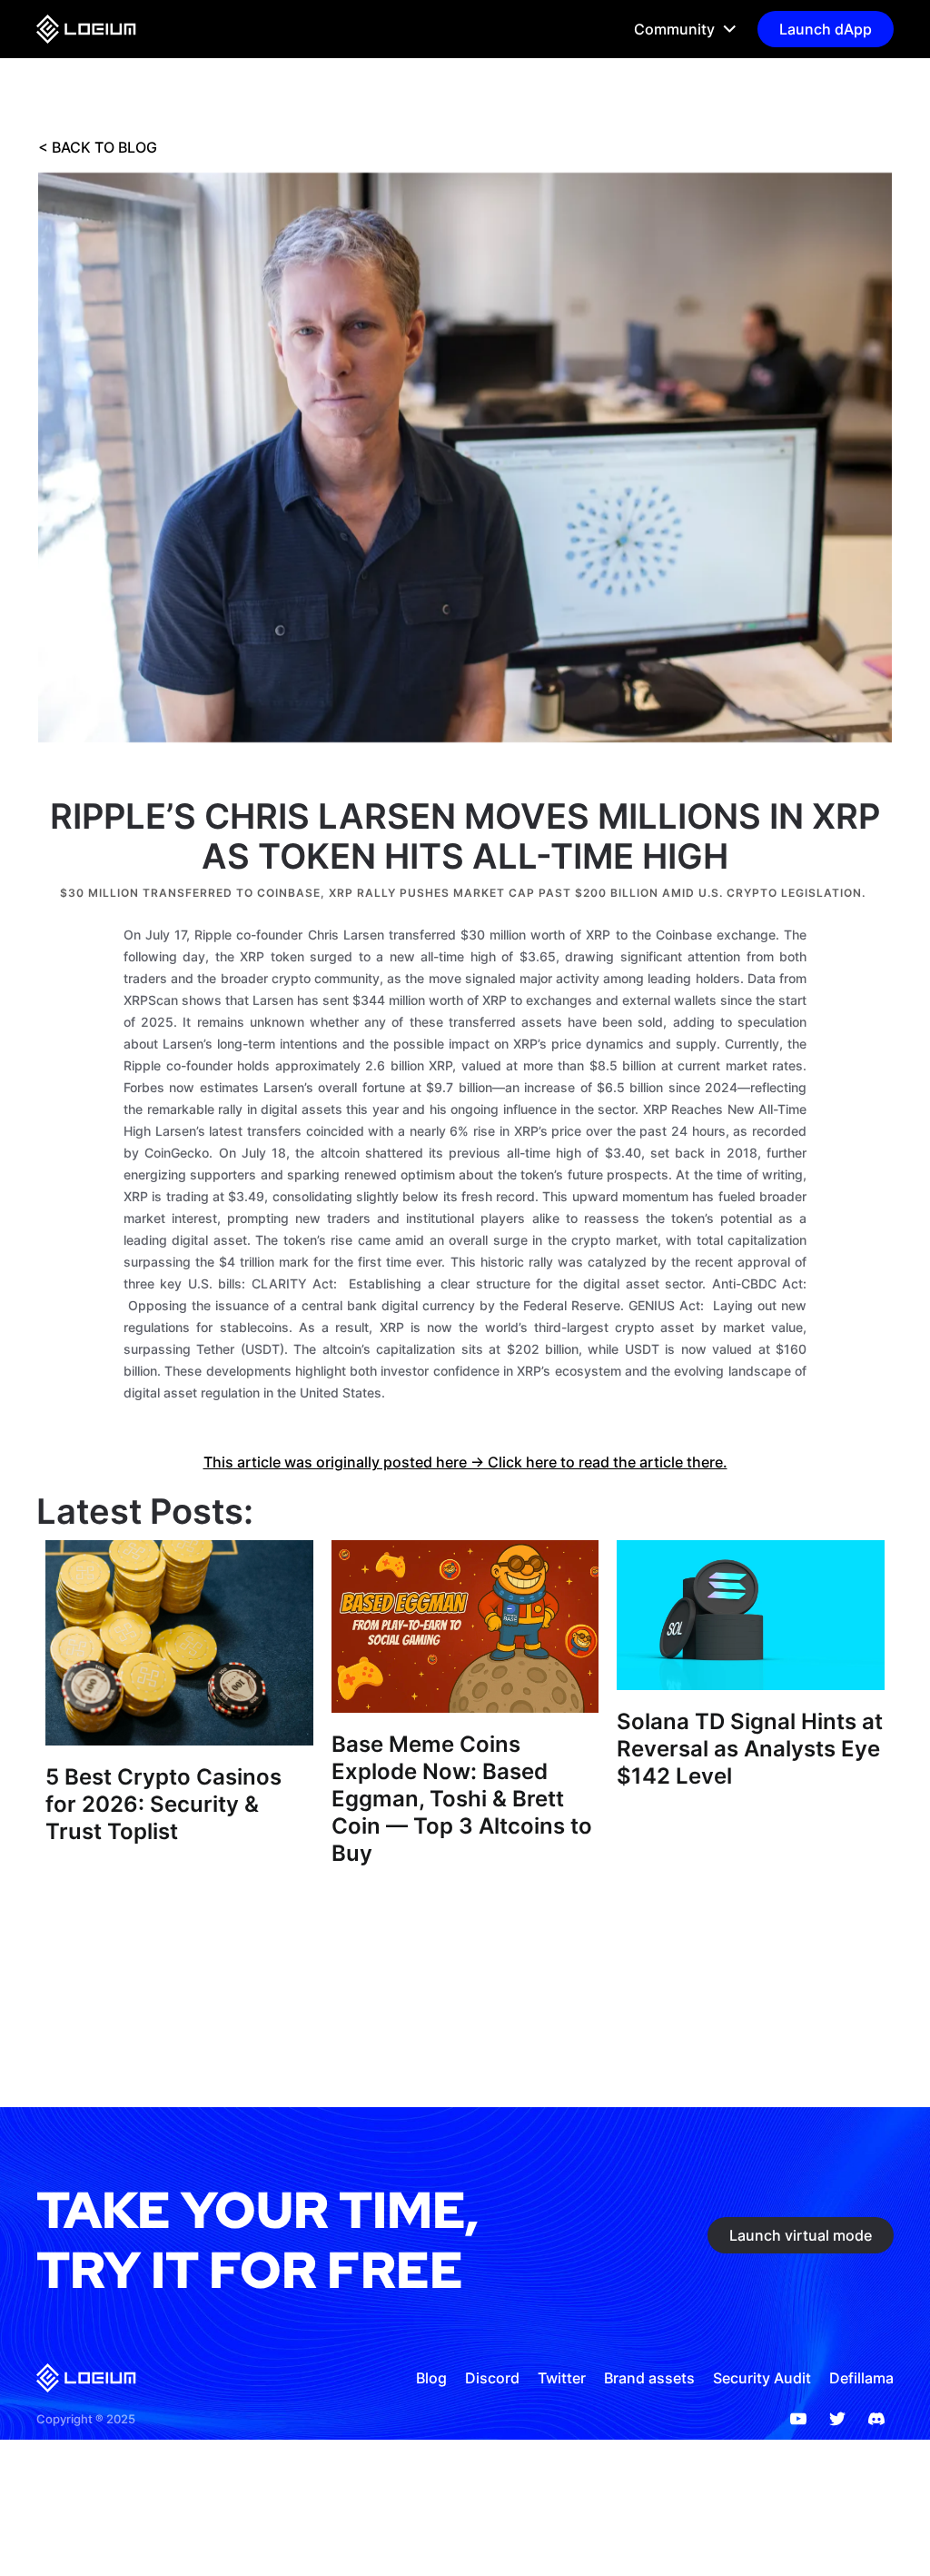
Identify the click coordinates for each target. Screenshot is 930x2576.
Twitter (562, 2378)
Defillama (861, 2378)
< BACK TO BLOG (98, 147)
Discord (492, 2378)
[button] (678, 29)
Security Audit (762, 2378)
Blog (431, 2378)
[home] (86, 29)
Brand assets (649, 2378)
